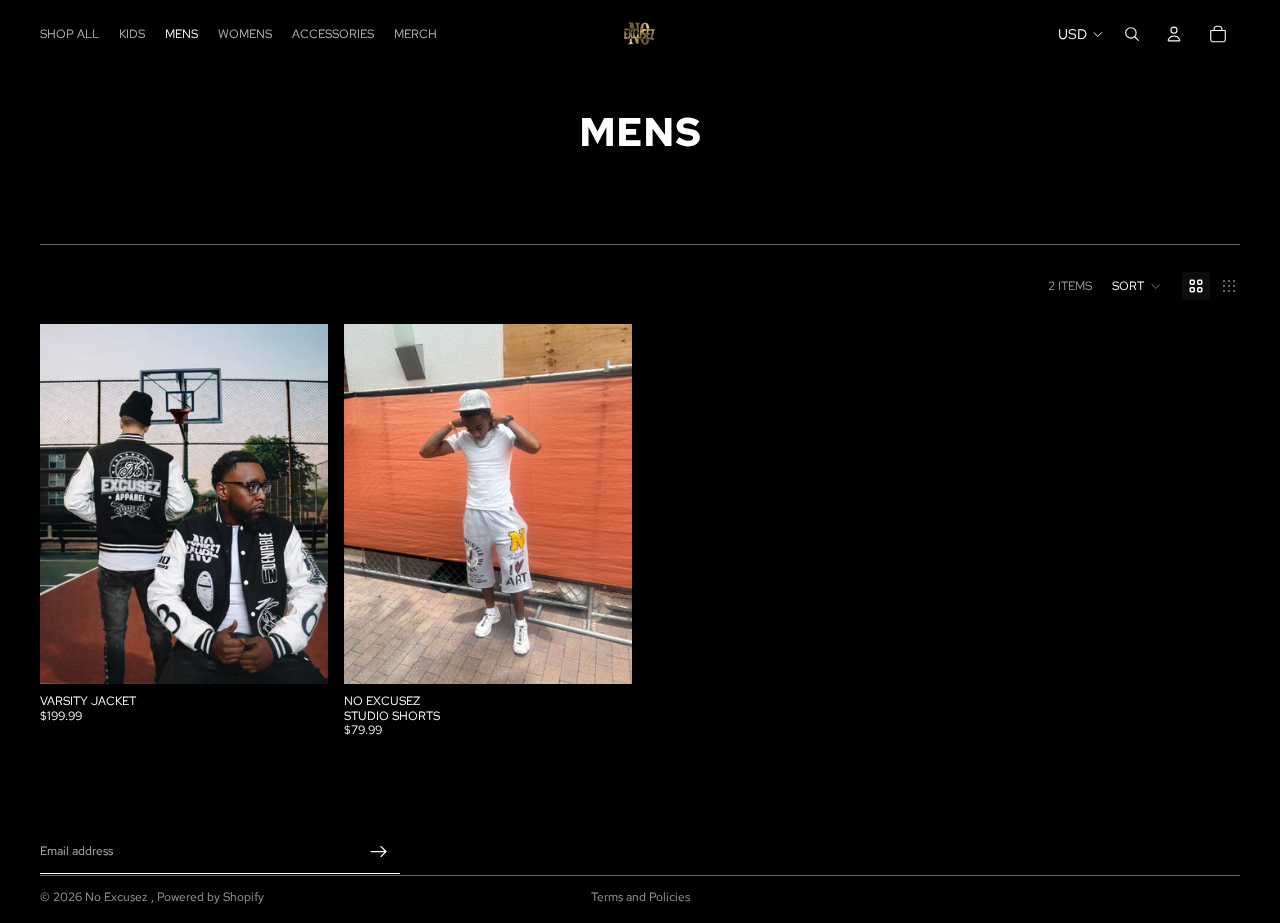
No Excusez (118, 897)
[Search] (1132, 34)
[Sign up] (379, 851)
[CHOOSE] (297, 654)
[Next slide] (298, 504)
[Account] (1174, 34)
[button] (1137, 286)
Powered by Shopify (210, 897)
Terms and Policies (640, 897)
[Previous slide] (70, 504)
